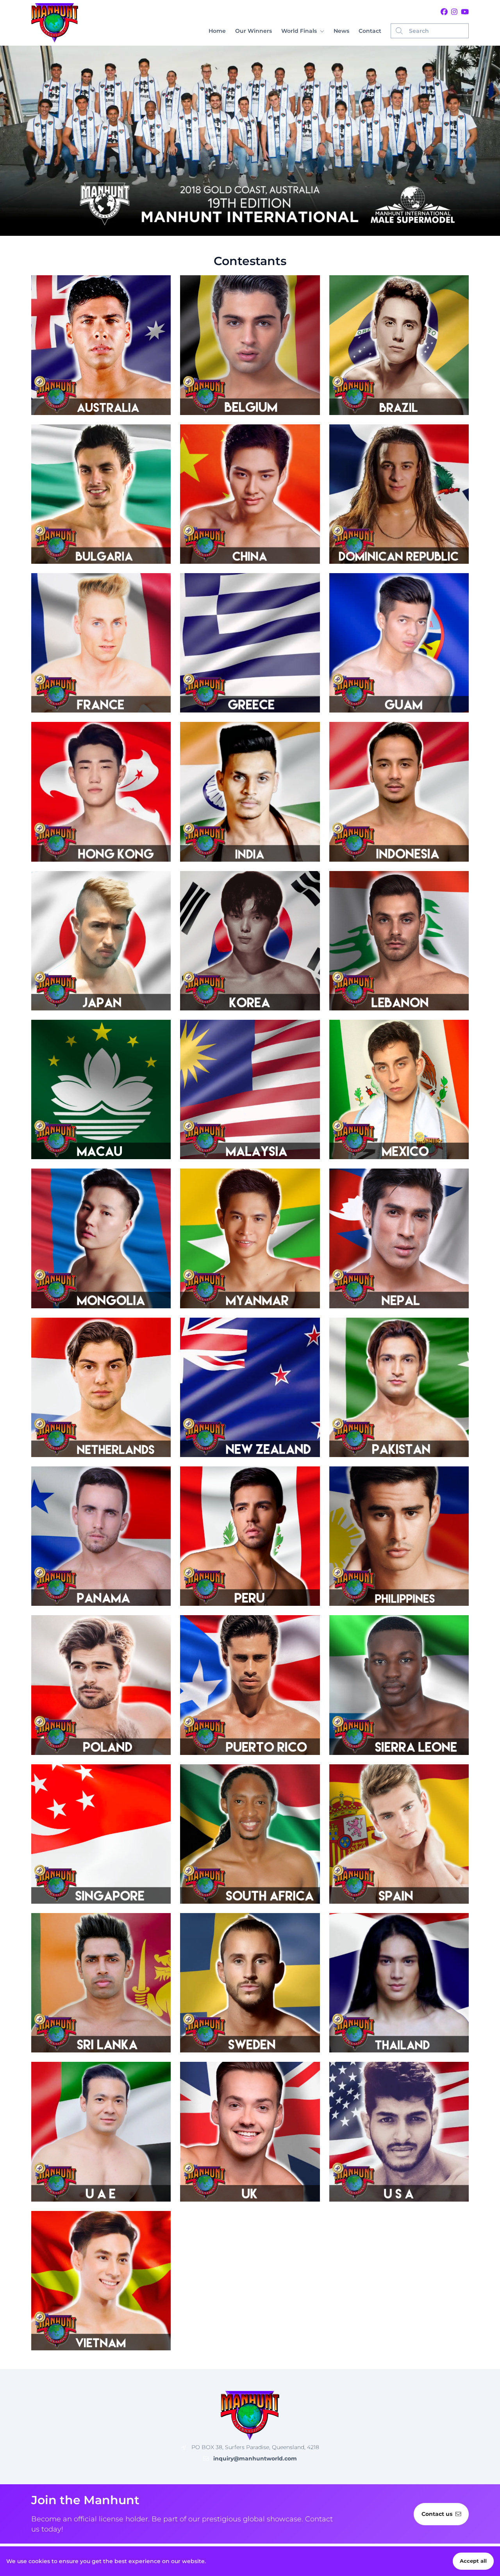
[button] (303, 31)
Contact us (437, 2514)
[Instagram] (454, 12)
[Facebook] (444, 12)
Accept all (473, 2561)
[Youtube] (465, 12)
